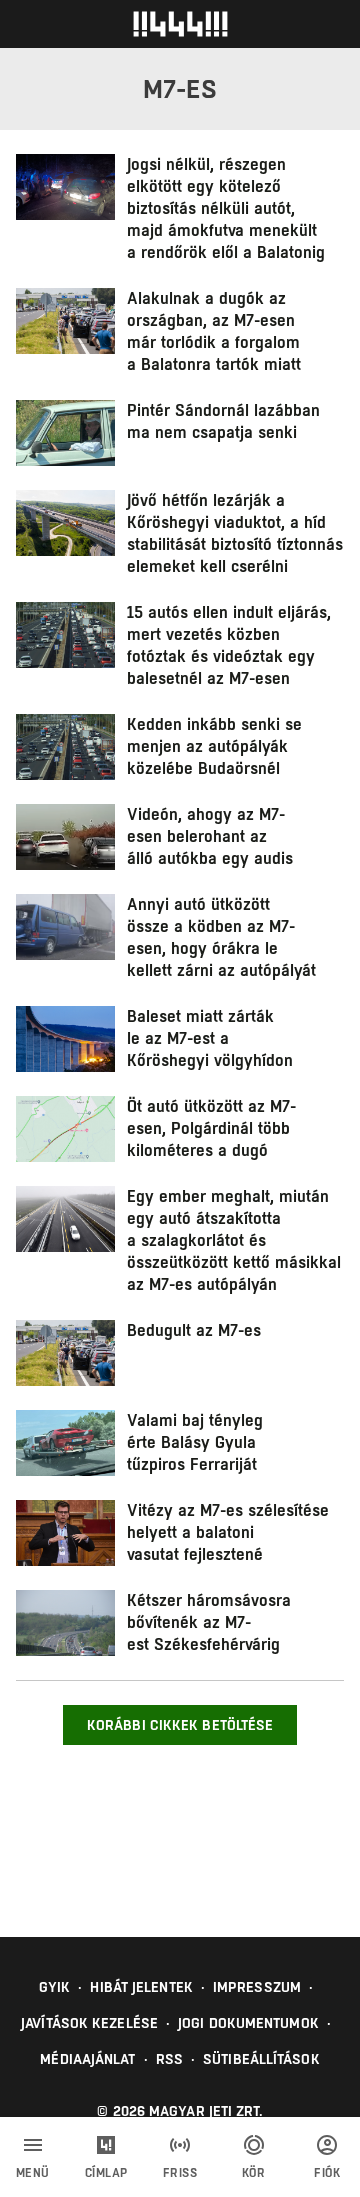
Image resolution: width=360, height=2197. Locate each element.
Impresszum (257, 1987)
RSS (169, 2059)
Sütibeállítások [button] (261, 2059)
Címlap (106, 2173)
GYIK (54, 1987)
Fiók (327, 2173)
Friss (180, 2173)
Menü (33, 2173)
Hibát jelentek (141, 1987)
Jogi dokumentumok (248, 2023)
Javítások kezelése (89, 2023)
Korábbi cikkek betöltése (180, 1725)
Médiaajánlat (87, 2059)
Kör (254, 2173)
